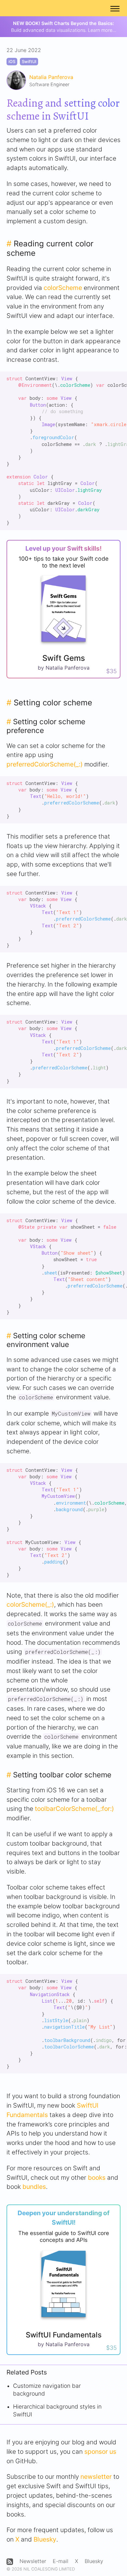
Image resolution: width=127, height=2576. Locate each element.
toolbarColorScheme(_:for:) (74, 1809)
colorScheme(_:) (30, 1604)
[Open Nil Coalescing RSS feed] (10, 2562)
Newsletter (33, 2561)
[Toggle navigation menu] (115, 8)
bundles (34, 2187)
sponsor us (100, 2452)
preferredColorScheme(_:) (45, 764)
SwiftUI (29, 62)
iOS (12, 62)
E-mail (61, 2561)
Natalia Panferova (51, 77)
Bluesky (45, 2539)
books (97, 2177)
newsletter (96, 2477)
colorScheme (63, 288)
